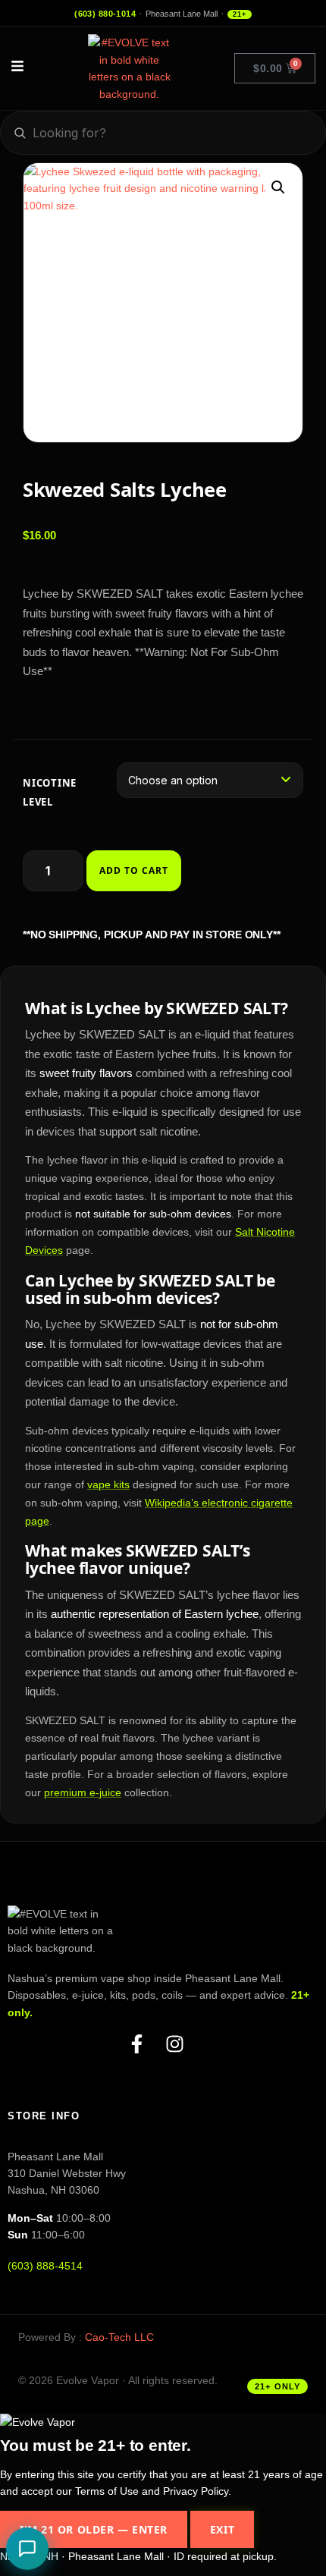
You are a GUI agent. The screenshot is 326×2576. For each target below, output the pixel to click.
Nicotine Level (50, 792)
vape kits (108, 1484)
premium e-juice (83, 1792)
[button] (278, 187)
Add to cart (134, 870)
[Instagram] (182, 2048)
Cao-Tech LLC (119, 2337)
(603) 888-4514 (45, 2266)
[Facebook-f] (144, 2048)
